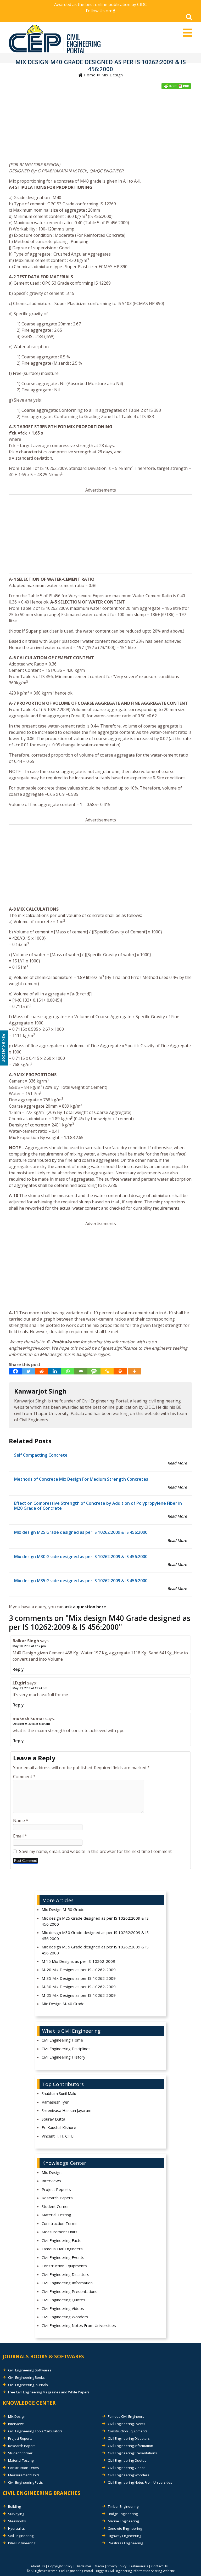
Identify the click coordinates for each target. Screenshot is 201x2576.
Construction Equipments (64, 2266)
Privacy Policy (116, 2566)
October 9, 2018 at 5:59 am (31, 1724)
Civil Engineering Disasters (65, 2274)
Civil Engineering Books (26, 2377)
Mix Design (112, 75)
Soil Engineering (21, 2536)
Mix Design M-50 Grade (63, 1909)
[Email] (81, 1371)
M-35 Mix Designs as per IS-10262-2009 (79, 1978)
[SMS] (94, 1371)
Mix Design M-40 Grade (63, 2004)
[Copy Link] (107, 1371)
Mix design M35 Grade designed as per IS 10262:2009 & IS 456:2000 (81, 1581)
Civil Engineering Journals (28, 2385)
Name (21, 1820)
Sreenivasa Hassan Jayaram (66, 2110)
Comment (24, 1777)
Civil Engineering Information (67, 2283)
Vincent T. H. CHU (58, 2136)
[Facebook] (15, 1371)
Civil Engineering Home (62, 2040)
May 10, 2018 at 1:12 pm (29, 1646)
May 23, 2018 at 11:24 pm (30, 1688)
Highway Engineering (124, 2536)
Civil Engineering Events (63, 2257)
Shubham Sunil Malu (59, 2093)
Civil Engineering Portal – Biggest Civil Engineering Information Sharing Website (117, 2571)
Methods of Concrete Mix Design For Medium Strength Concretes (81, 1479)
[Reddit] (42, 1371)
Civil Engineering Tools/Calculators (35, 2431)
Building (14, 2506)
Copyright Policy (60, 2566)
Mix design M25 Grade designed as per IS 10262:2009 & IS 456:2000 (81, 1532)
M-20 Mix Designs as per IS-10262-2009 (79, 1970)
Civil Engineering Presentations (69, 2291)
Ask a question (4, 1048)
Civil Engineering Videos (63, 2308)
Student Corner (55, 2206)
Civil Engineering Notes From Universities (79, 2325)
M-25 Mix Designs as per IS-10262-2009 (79, 1995)
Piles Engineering (22, 2543)
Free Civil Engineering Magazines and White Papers (49, 2392)
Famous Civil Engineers (62, 2249)
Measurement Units (60, 2232)
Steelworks (17, 2521)
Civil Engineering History (63, 2057)
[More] (134, 1371)
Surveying (16, 2514)
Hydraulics (16, 2528)
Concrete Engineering (125, 2528)
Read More (177, 1463)
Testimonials (138, 2566)
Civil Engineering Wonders (65, 2317)
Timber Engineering (123, 2506)
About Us (38, 2566)
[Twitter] (29, 1371)
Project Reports (56, 2189)
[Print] (120, 1371)
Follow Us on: (99, 11)
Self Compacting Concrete (41, 1455)
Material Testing (56, 2215)
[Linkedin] (55, 1371)
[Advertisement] (100, 127)
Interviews (51, 2181)
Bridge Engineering (123, 2514)
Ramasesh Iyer (55, 2102)
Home (89, 75)
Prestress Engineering (125, 2543)
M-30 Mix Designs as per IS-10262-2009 (79, 1987)
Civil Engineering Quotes (63, 2300)
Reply (18, 1669)
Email (20, 1836)
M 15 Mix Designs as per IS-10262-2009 (78, 1961)
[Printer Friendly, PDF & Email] (176, 86)
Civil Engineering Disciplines (66, 2049)
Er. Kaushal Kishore (59, 2127)
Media (99, 2566)
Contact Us (159, 2566)
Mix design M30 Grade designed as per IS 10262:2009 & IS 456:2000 (81, 1557)
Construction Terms (60, 2223)
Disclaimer (83, 2566)
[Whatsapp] (68, 1371)
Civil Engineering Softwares (30, 2370)
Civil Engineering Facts (62, 2240)
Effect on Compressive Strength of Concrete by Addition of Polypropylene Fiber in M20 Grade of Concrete (98, 1506)
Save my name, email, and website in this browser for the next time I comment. (96, 1851)
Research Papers (57, 2198)
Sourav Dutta (53, 2119)
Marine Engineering (123, 2521)
